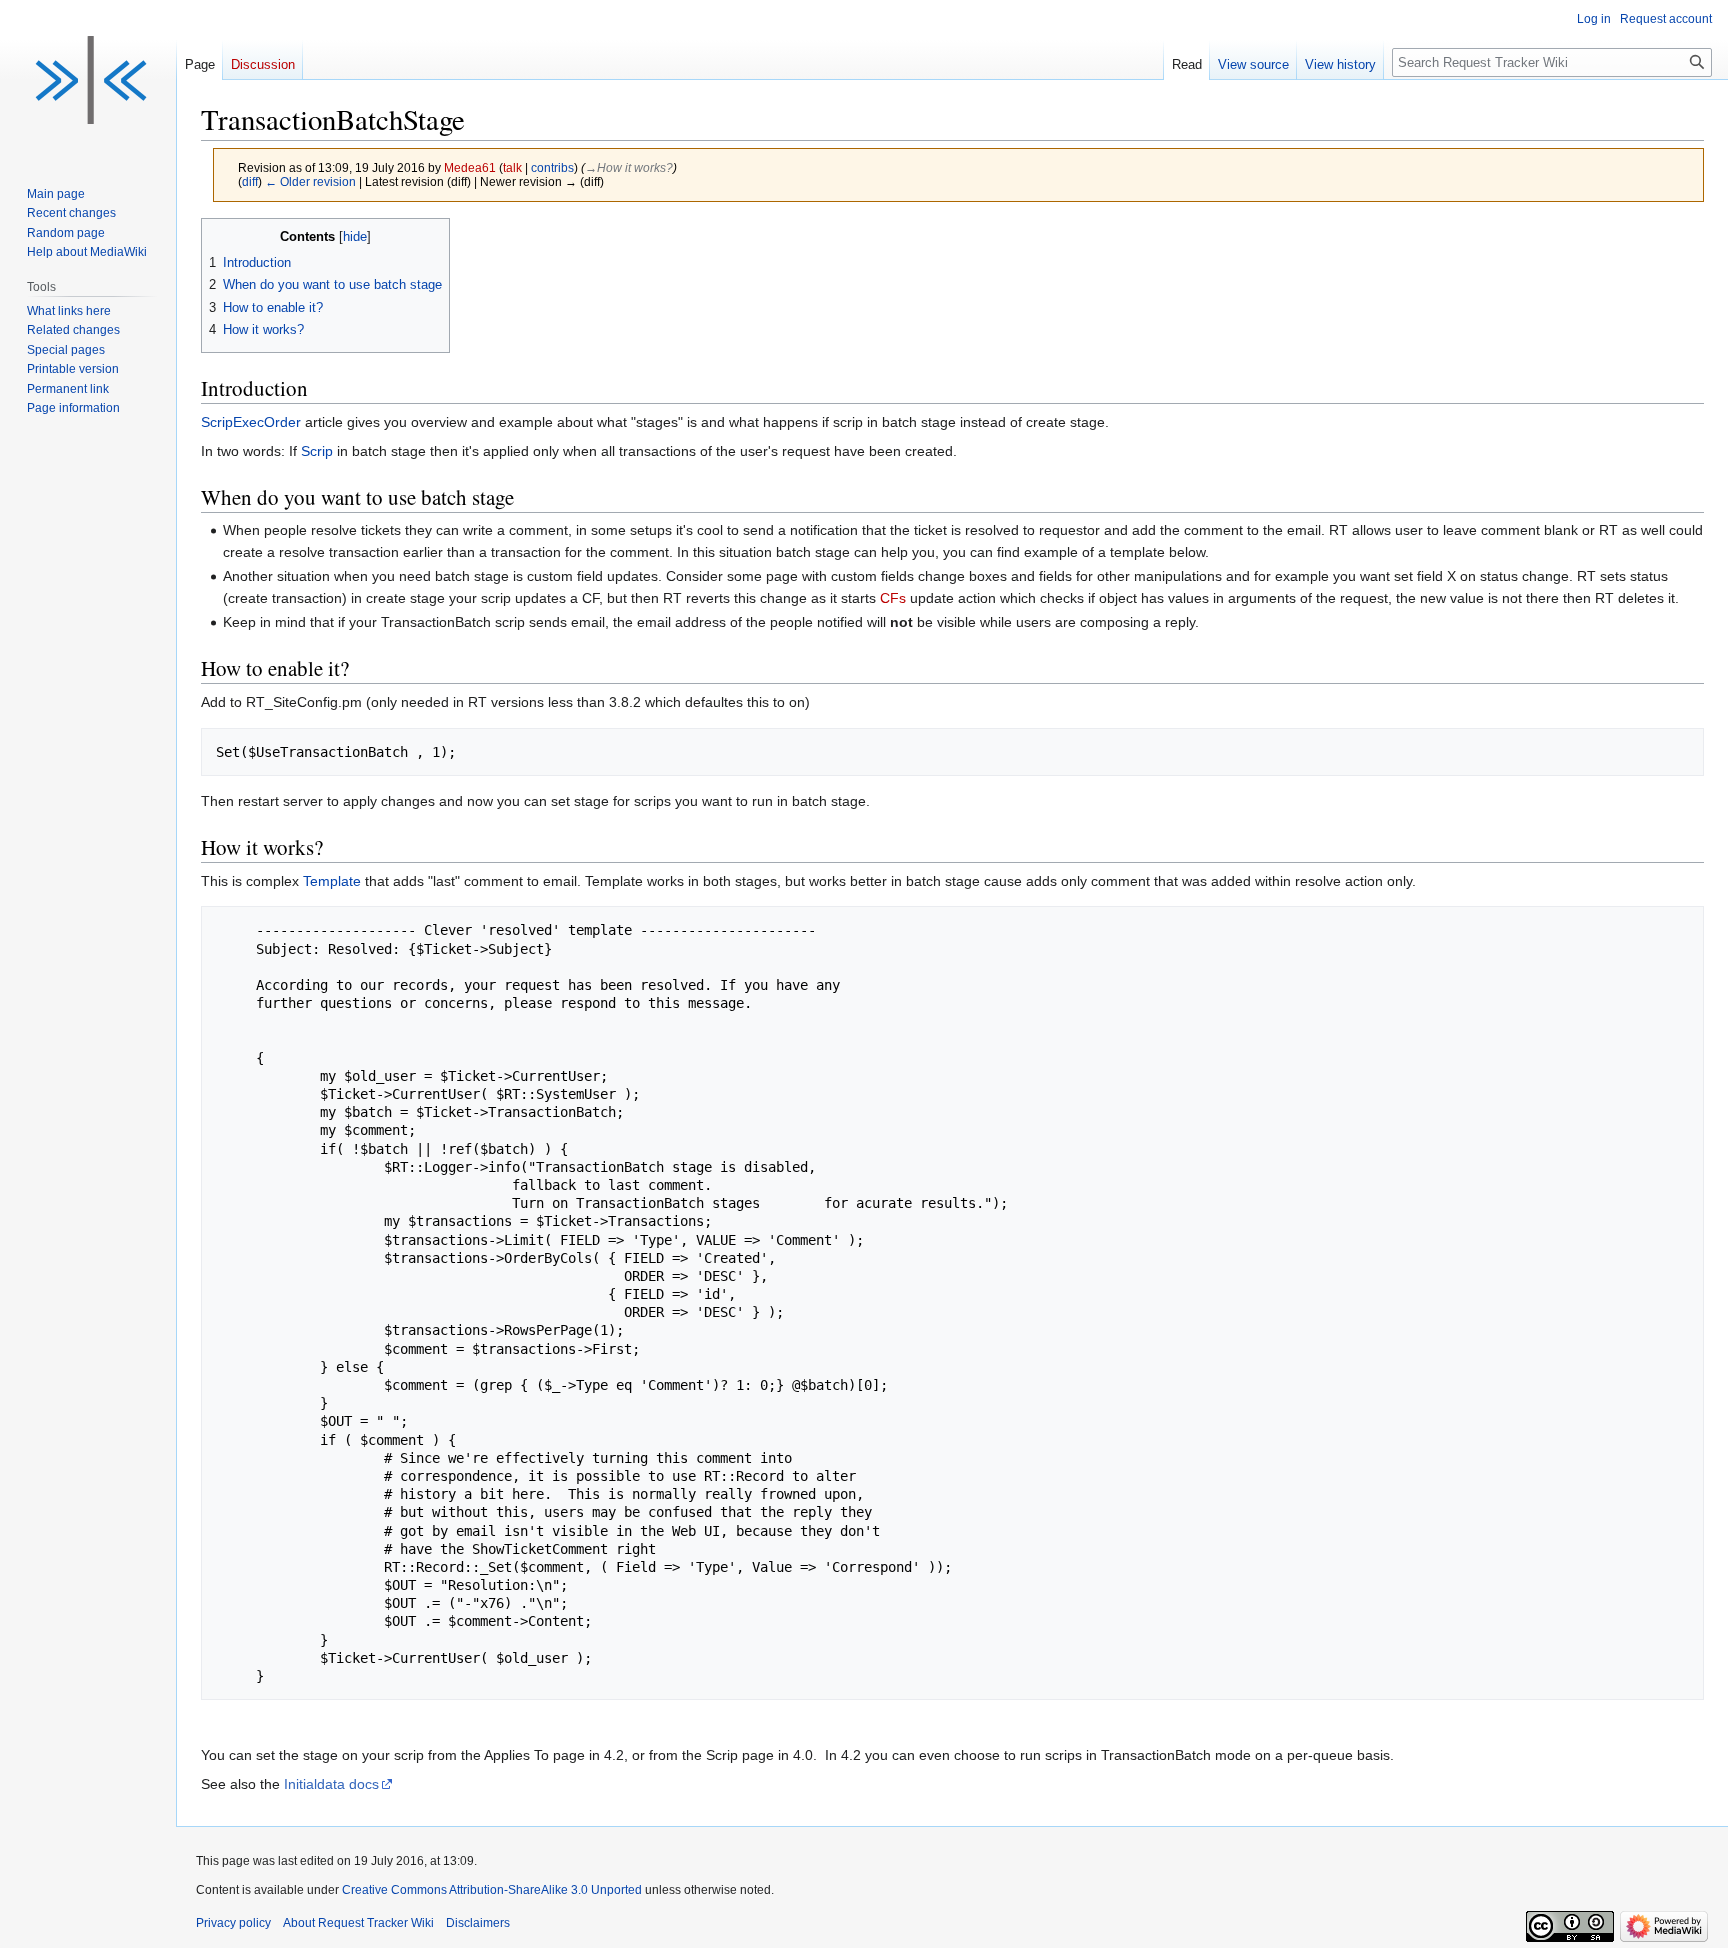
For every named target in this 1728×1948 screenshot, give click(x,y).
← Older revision (310, 181)
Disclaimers (478, 1923)
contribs (552, 167)
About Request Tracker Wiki (358, 1923)
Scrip (317, 451)
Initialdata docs (331, 1784)
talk (512, 167)
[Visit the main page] (88, 80)
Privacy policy (233, 1923)
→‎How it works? (629, 167)
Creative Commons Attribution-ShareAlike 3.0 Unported (492, 1890)
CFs (893, 598)
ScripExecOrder (251, 422)
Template (332, 881)
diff (250, 181)
